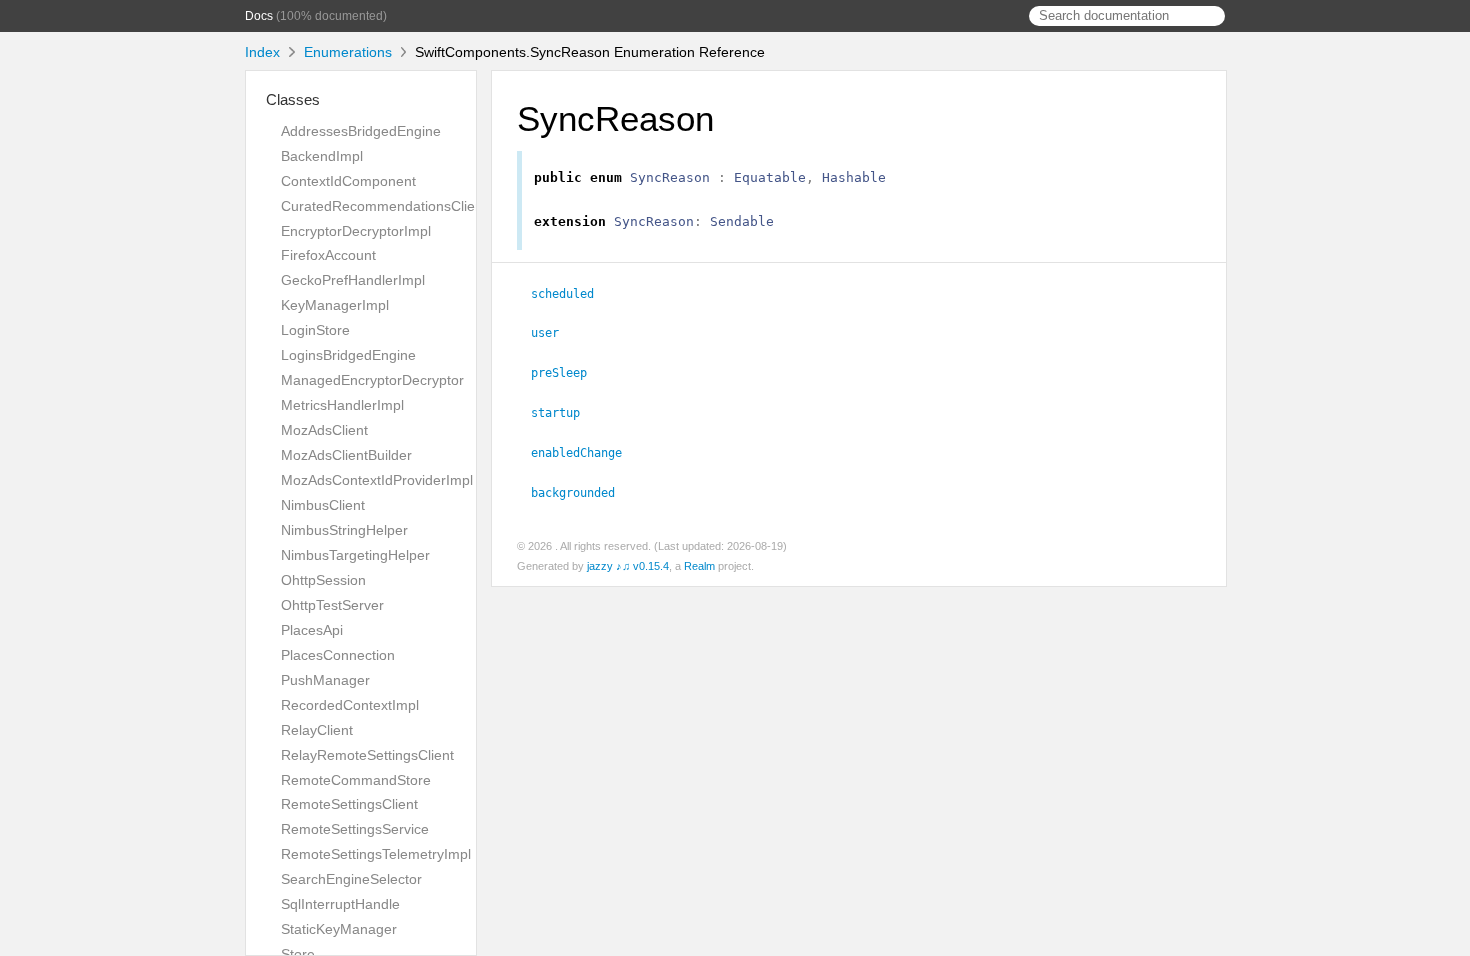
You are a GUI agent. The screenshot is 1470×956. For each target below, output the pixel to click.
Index (262, 52)
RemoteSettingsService (355, 829)
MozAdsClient (324, 430)
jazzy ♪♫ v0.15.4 (628, 566)
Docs (259, 16)
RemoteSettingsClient (349, 804)
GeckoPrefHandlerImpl (353, 280)
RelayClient (317, 730)
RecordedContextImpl (350, 705)
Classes (293, 99)
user (553, 333)
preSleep (567, 373)
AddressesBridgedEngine (361, 131)
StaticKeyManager (339, 929)
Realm (699, 566)
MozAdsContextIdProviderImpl (377, 480)
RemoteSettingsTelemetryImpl (376, 854)
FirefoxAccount (328, 255)
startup (564, 413)
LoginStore (315, 330)
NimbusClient (323, 505)
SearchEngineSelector (351, 879)
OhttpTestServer (332, 605)
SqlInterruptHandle (340, 904)
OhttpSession (323, 580)
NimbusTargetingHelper (355, 555)
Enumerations (348, 52)
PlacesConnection (338, 655)
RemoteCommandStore (356, 780)
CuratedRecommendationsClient (384, 206)
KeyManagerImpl (335, 305)
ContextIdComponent (348, 181)
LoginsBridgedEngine (348, 355)
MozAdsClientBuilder (346, 455)
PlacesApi (312, 630)
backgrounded (581, 493)
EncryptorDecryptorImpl (356, 231)
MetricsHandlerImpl (342, 405)
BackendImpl (322, 156)
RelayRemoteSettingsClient (367, 755)
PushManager (325, 680)
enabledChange (585, 453)
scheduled (571, 294)
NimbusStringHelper (344, 530)
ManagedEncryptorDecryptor (372, 380)
